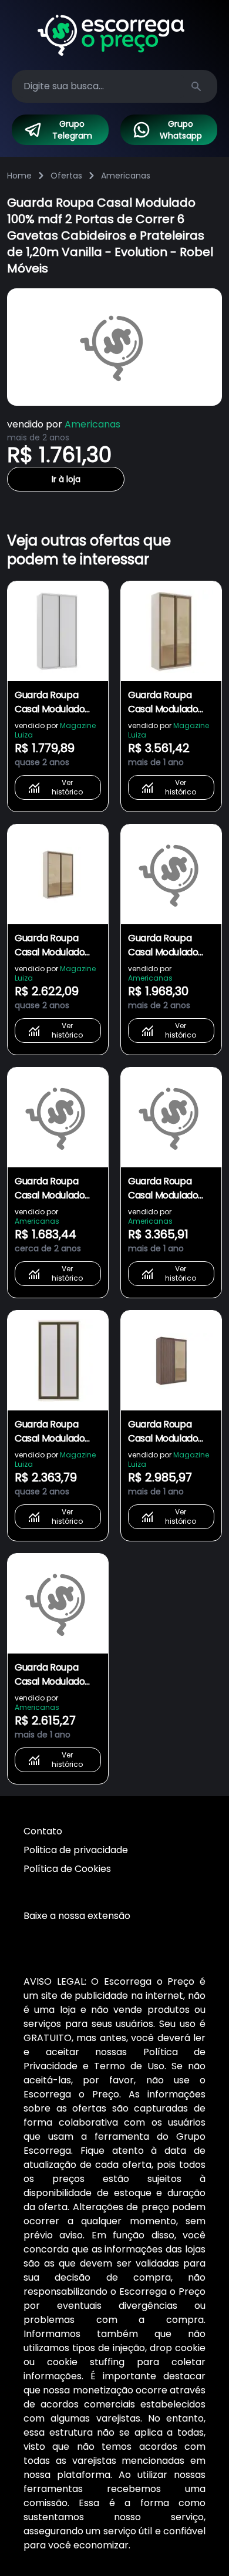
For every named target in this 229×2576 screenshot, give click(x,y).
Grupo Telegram (72, 130)
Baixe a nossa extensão (77, 1916)
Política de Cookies (67, 1869)
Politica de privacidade (76, 1850)
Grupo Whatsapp (181, 130)
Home (19, 176)
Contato (43, 1831)
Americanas (126, 176)
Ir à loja (66, 479)
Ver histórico (67, 787)
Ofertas (66, 176)
